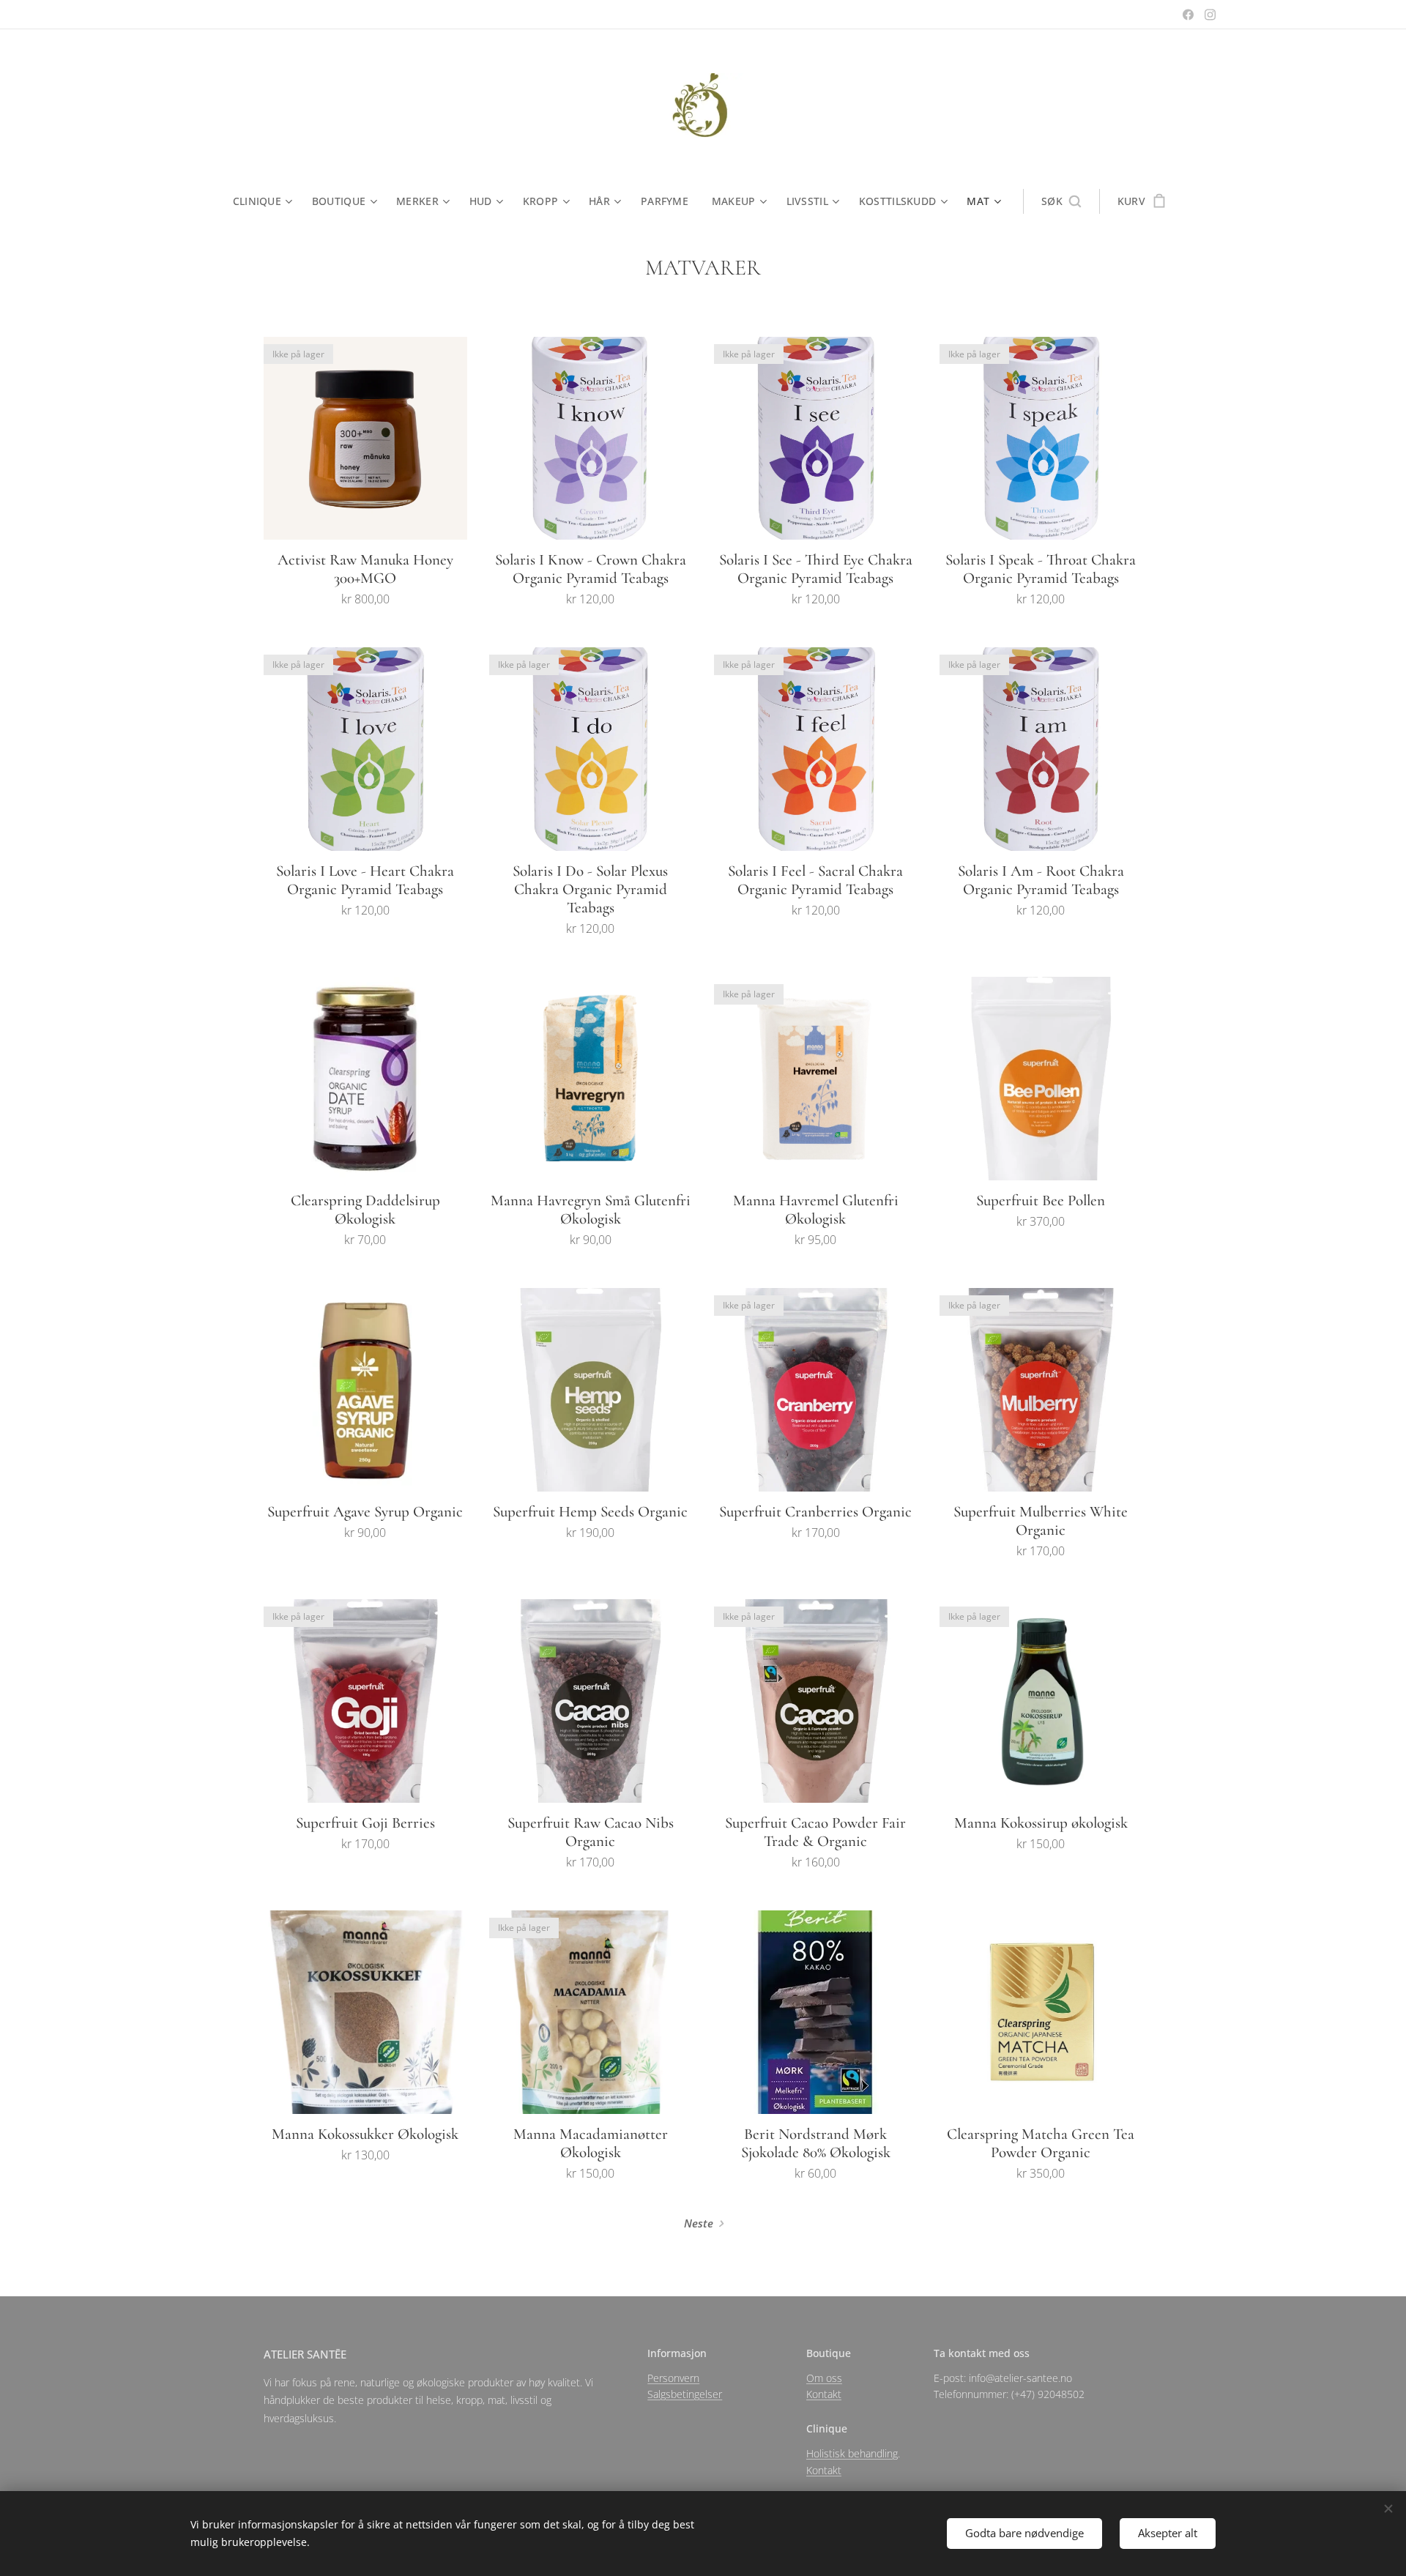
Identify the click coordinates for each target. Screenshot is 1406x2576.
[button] (1061, 201)
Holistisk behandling (852, 2453)
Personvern (673, 2378)
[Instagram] (1210, 15)
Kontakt (824, 2394)
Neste (699, 2223)
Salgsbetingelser (685, 2394)
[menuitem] (267, 201)
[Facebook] (1188, 15)
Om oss (824, 2378)
